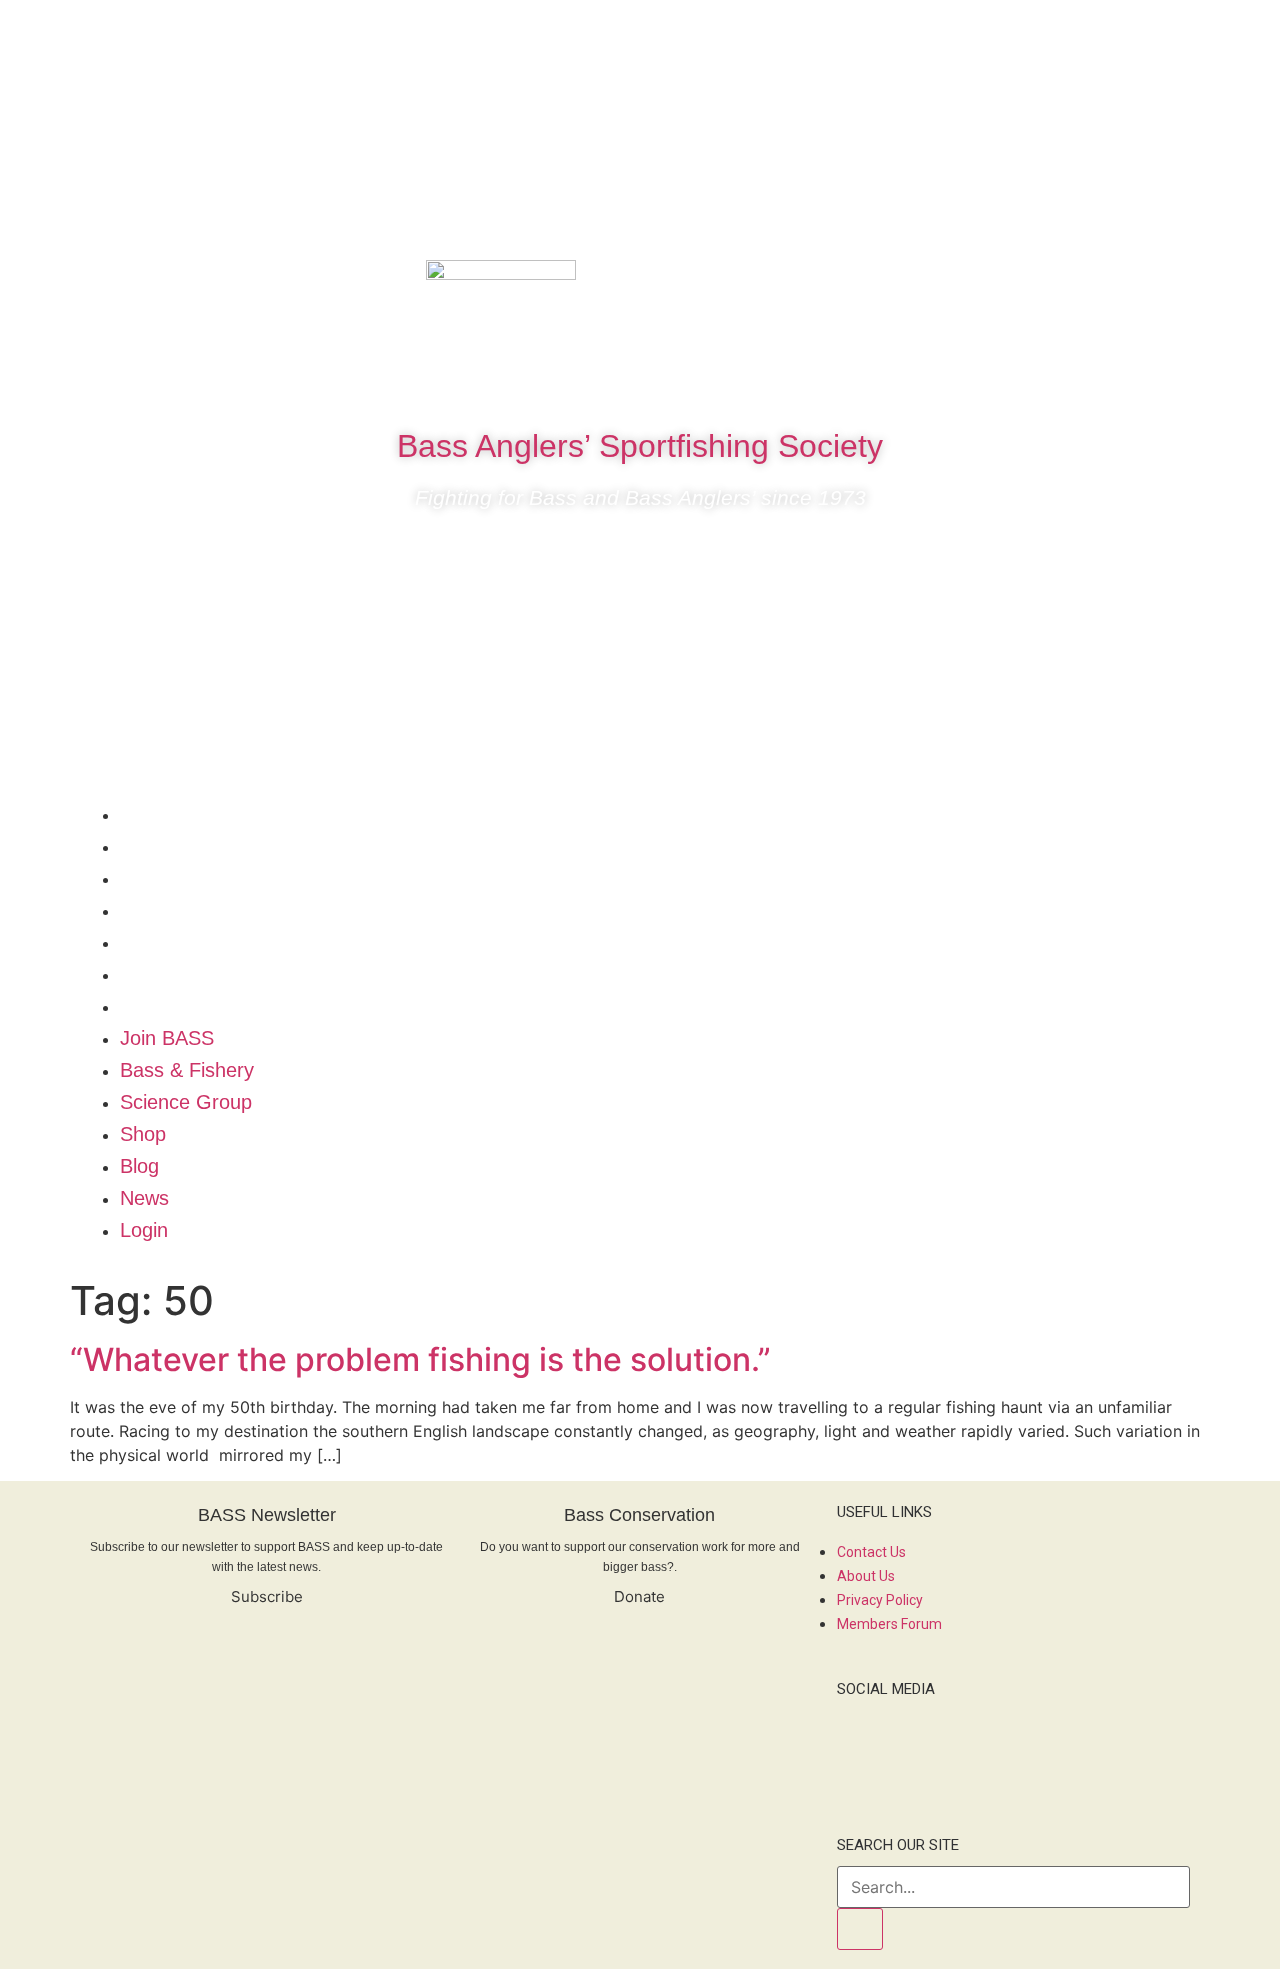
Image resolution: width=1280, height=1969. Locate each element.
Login (144, 1006)
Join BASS (167, 814)
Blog (139, 942)
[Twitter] (1097, 285)
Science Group (186, 878)
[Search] (860, 1929)
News (144, 974)
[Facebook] (1037, 285)
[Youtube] (1157, 285)
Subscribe (267, 1596)
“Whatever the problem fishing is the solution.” (420, 1359)
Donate (639, 1596)
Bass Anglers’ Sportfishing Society (640, 446)
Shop (143, 910)
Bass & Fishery (187, 846)
